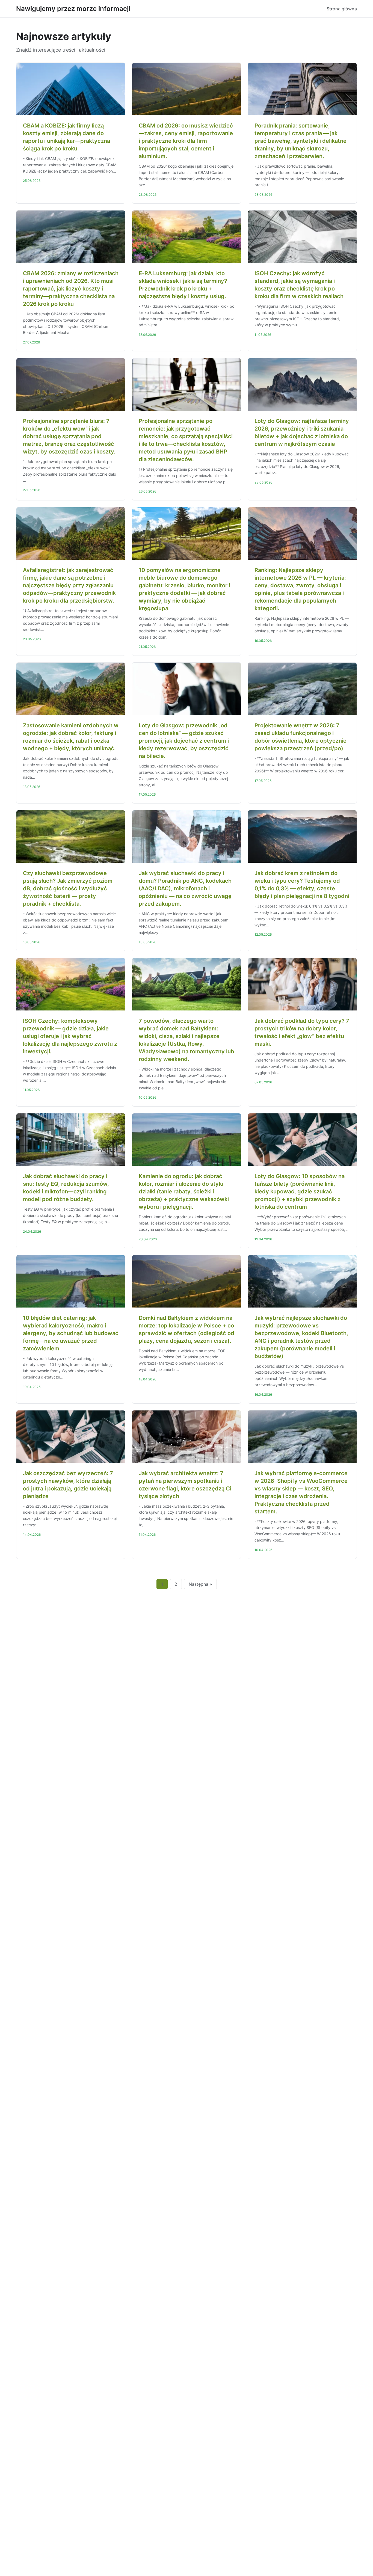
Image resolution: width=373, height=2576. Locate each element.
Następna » (200, 1584)
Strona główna (342, 9)
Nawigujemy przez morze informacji (73, 9)
